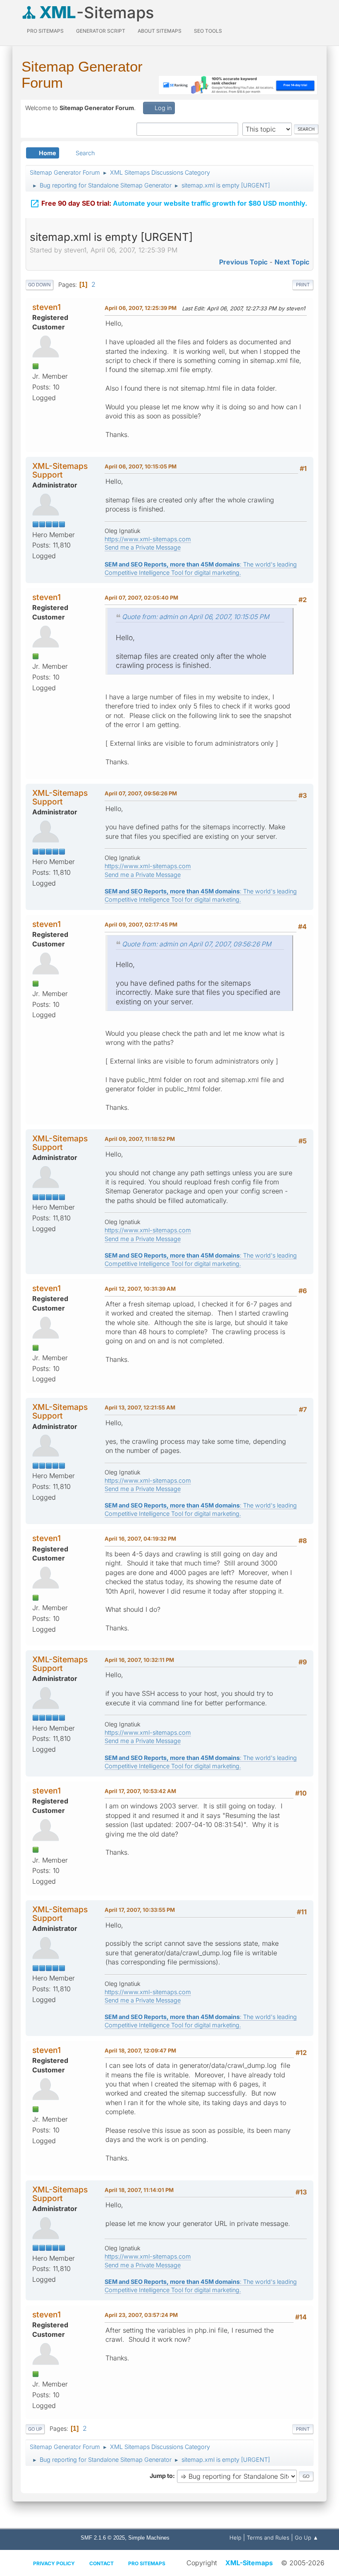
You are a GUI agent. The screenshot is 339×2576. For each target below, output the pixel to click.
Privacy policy (54, 2563)
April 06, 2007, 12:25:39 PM (141, 308)
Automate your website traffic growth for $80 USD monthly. (168, 204)
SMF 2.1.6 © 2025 (103, 2538)
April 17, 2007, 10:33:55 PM (140, 1910)
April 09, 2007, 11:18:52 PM (140, 1139)
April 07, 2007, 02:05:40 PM (141, 598)
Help (235, 2538)
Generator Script (101, 31)
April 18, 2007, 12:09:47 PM (140, 2050)
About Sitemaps (160, 31)
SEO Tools (208, 31)
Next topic (292, 262)
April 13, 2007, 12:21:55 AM (140, 1407)
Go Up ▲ (307, 2538)
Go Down (39, 285)
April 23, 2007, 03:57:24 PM (141, 2315)
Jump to (161, 2476)
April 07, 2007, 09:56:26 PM (141, 793)
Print (303, 285)
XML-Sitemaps (249, 2563)
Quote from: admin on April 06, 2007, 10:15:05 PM (196, 617)
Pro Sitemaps (147, 2563)
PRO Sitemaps (45, 31)
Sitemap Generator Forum (82, 74)
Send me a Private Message (143, 547)
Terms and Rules (268, 2538)
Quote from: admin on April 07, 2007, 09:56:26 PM (197, 944)
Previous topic (243, 262)
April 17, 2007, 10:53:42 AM (140, 1791)
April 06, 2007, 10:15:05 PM (141, 466)
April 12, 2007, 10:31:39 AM (140, 1289)
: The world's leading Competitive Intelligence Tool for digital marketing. (201, 1509)
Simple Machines (149, 2538)
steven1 (47, 307)
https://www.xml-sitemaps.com (148, 539)
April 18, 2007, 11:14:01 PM (139, 2190)
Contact (101, 2563)
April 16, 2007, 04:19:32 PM (140, 1539)
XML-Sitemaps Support (60, 470)
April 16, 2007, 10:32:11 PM (139, 1660)
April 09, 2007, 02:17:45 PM (141, 924)
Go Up (35, 2429)
